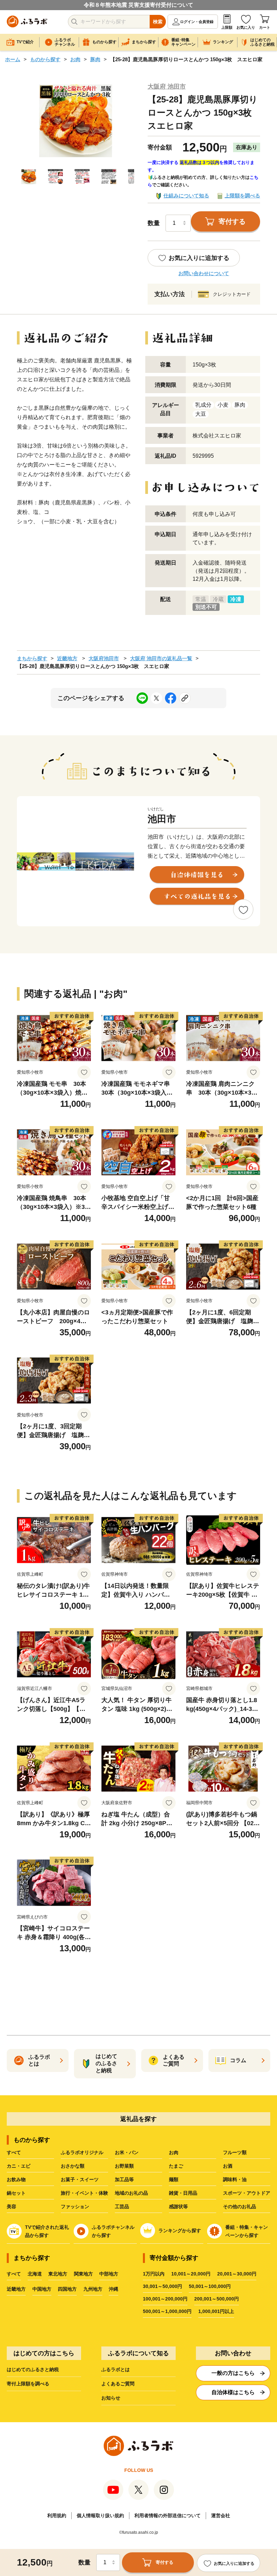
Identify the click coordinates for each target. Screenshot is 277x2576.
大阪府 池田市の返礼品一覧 (161, 658)
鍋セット (16, 2193)
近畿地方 (67, 658)
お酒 (228, 2166)
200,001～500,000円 (217, 2299)
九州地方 (93, 2289)
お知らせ (111, 2398)
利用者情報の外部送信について (168, 2515)
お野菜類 (124, 2166)
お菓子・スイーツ (80, 2179)
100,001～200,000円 (165, 2299)
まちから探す (32, 658)
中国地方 (42, 2289)
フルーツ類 (235, 2152)
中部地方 (109, 2274)
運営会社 (221, 2515)
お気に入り (246, 27)
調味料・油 (235, 2179)
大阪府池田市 (104, 658)
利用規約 (57, 2515)
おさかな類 (73, 2166)
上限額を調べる (242, 196)
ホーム (13, 59)
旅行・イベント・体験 (84, 2193)
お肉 (75, 59)
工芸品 (122, 2207)
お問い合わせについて (204, 273)
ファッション (75, 2207)
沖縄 (114, 2289)
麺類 (174, 2179)
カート (265, 27)
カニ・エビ (19, 2166)
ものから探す (45, 59)
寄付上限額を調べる (28, 2384)
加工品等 (124, 2179)
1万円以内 (154, 2274)
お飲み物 (16, 2179)
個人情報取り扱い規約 (100, 2515)
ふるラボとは (116, 2369)
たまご (176, 2166)
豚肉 (95, 59)
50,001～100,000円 (210, 2286)
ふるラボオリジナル (82, 2152)
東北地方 (58, 2274)
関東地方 (83, 2274)
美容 (11, 2207)
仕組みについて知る (186, 196)
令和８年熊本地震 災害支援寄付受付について (138, 5)
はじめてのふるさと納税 (33, 2369)
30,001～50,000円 (162, 2286)
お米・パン (127, 2152)
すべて (14, 2152)
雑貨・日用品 (183, 2193)
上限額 (227, 27)
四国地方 (67, 2289)
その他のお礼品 (240, 2207)
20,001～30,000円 (237, 2274)
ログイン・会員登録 (197, 22)
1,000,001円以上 (216, 2311)
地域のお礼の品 (131, 2193)
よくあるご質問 (118, 2384)
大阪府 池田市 (167, 87)
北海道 (35, 2274)
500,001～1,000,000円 (167, 2311)
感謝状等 (178, 2207)
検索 (158, 22)
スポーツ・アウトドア (247, 2193)
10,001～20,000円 (191, 2274)
